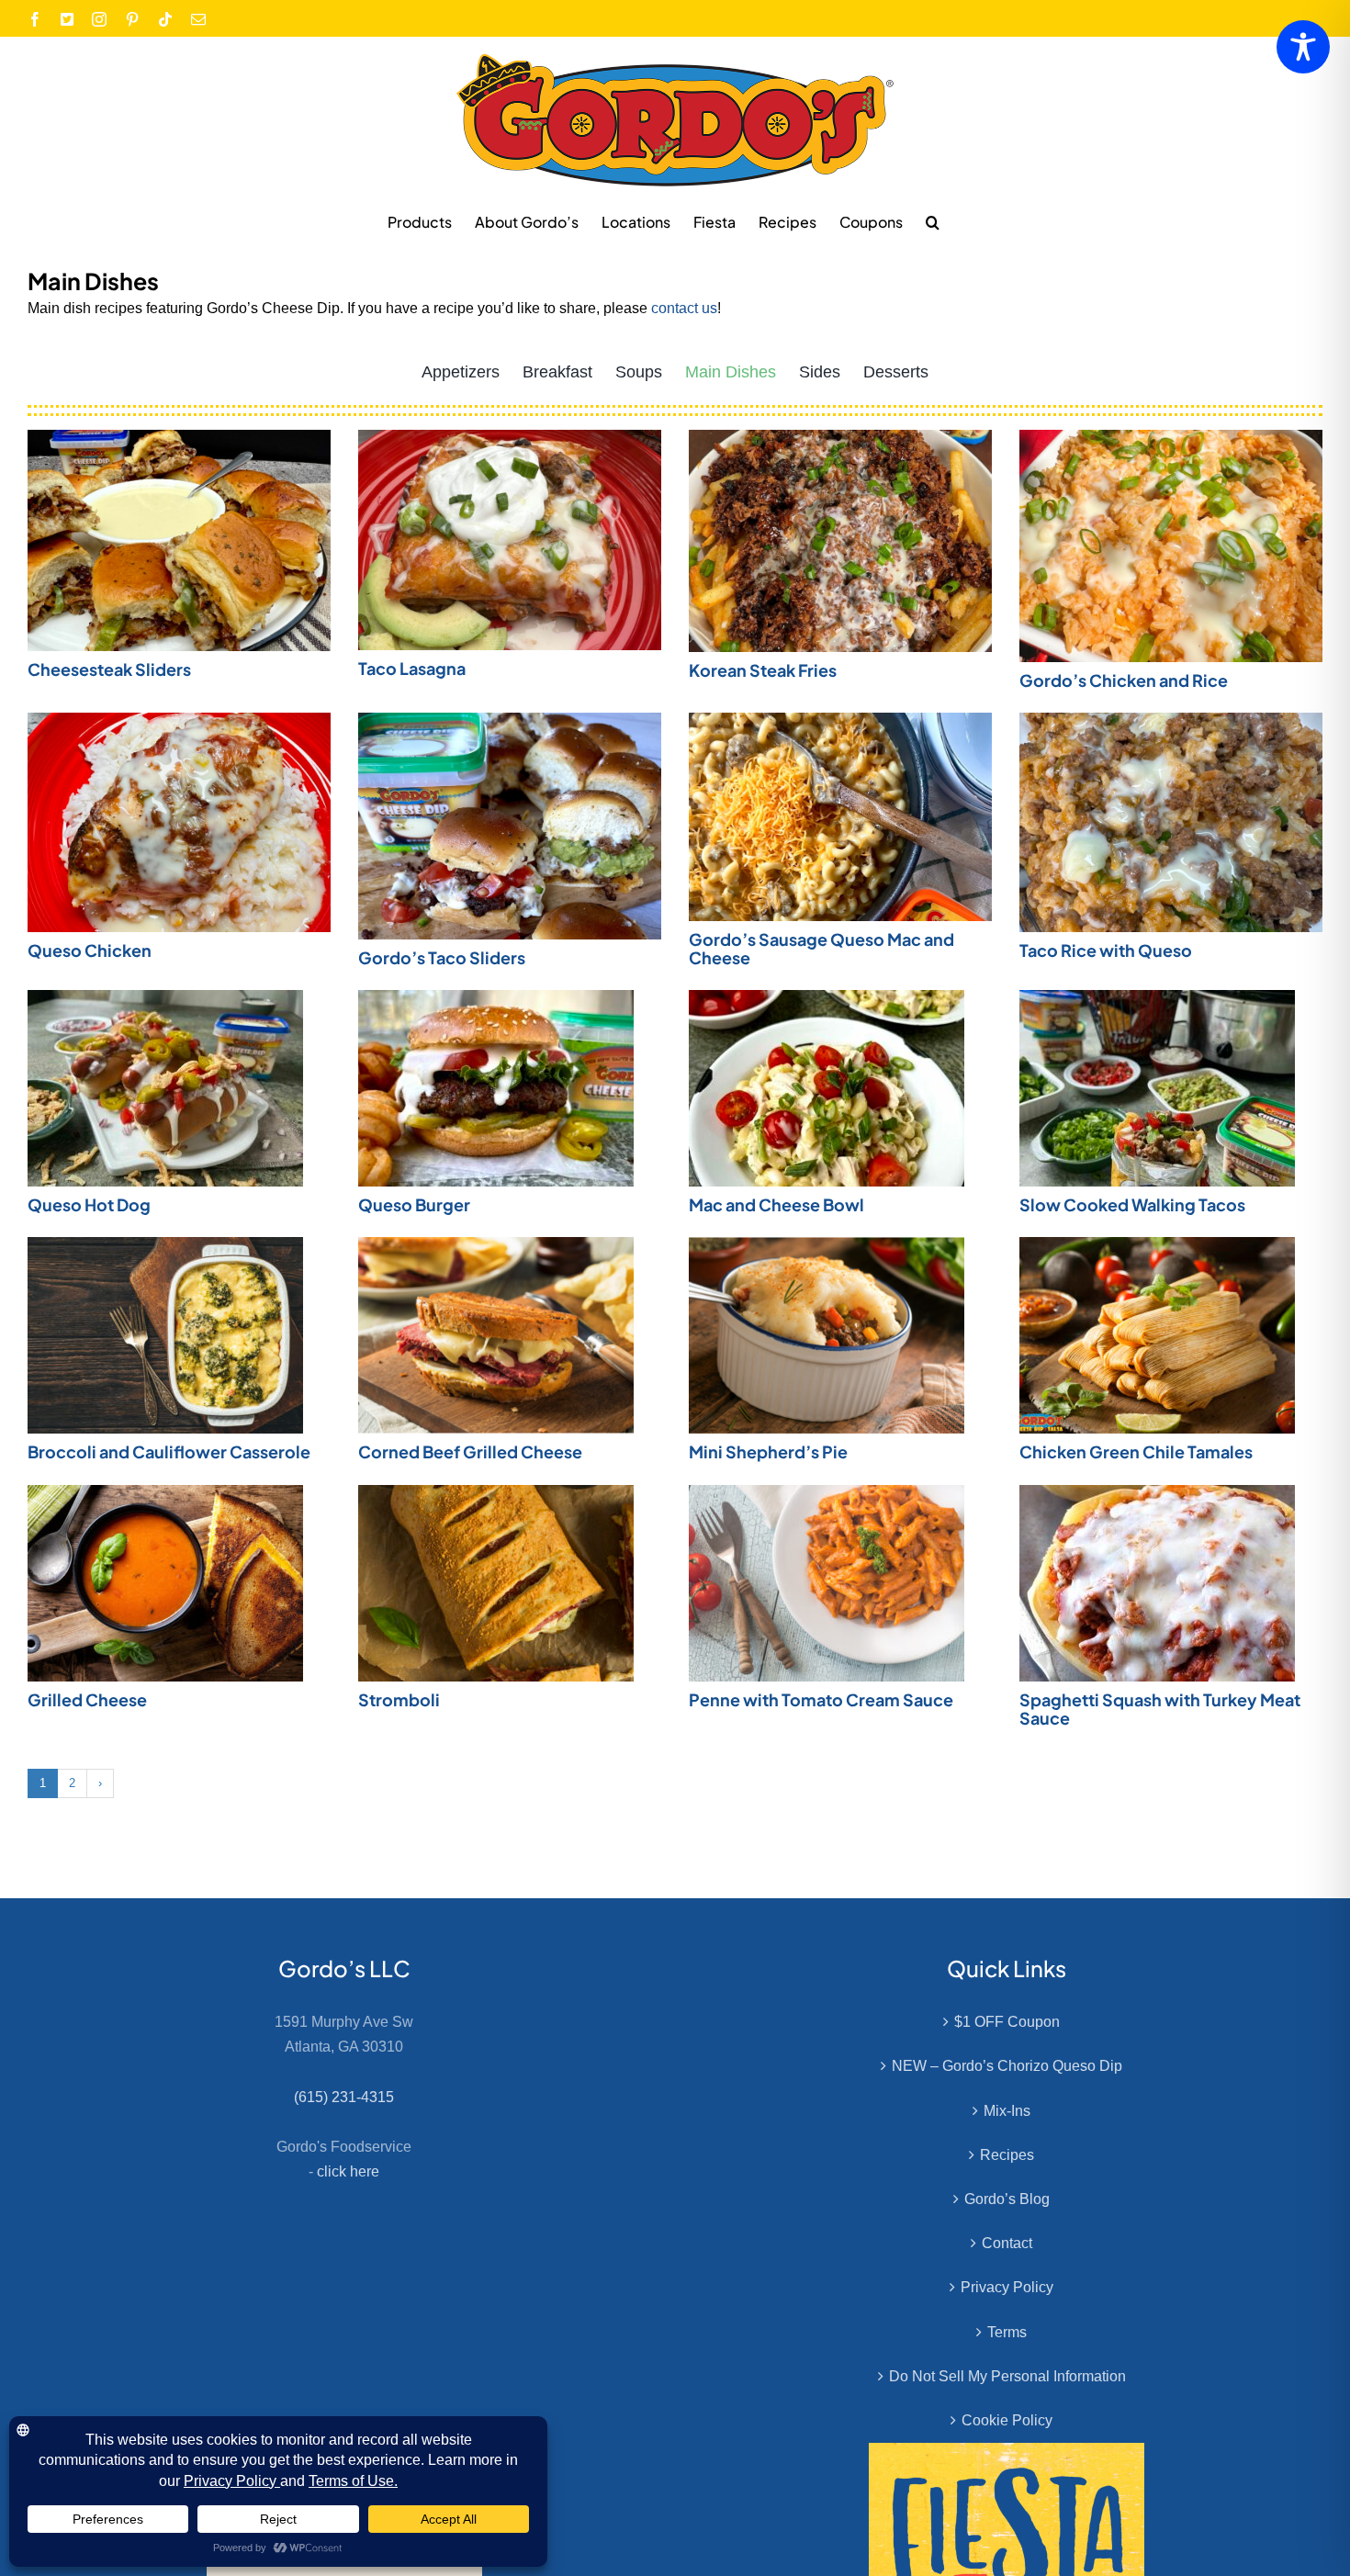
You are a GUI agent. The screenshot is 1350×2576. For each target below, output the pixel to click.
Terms (1007, 2332)
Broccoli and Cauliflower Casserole (169, 1451)
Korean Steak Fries (763, 670)
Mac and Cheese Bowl (776, 1204)
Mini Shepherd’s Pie (768, 1451)
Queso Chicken (90, 950)
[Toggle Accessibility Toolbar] (1303, 47)
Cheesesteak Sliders (109, 669)
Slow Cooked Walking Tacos (1132, 1204)
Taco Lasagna (412, 668)
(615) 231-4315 (344, 2097)
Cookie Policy (1007, 2420)
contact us (684, 308)
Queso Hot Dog (89, 1204)
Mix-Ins (1007, 2111)
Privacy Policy (1007, 2287)
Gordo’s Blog (1007, 2199)
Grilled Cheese (87, 1699)
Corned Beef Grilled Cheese (470, 1451)
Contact (1007, 2243)
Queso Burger (414, 1204)
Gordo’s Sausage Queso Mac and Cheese (821, 948)
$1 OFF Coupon (1007, 2022)
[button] (933, 221)
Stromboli (399, 1699)
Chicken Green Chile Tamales (1136, 1451)
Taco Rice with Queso (1106, 950)
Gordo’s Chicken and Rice (1124, 680)
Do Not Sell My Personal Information (1007, 2376)
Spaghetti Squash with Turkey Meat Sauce (1160, 1709)
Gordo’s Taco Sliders (442, 957)
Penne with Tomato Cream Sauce (821, 1699)
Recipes (1007, 2155)
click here (348, 2171)
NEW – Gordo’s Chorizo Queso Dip (1007, 2066)
